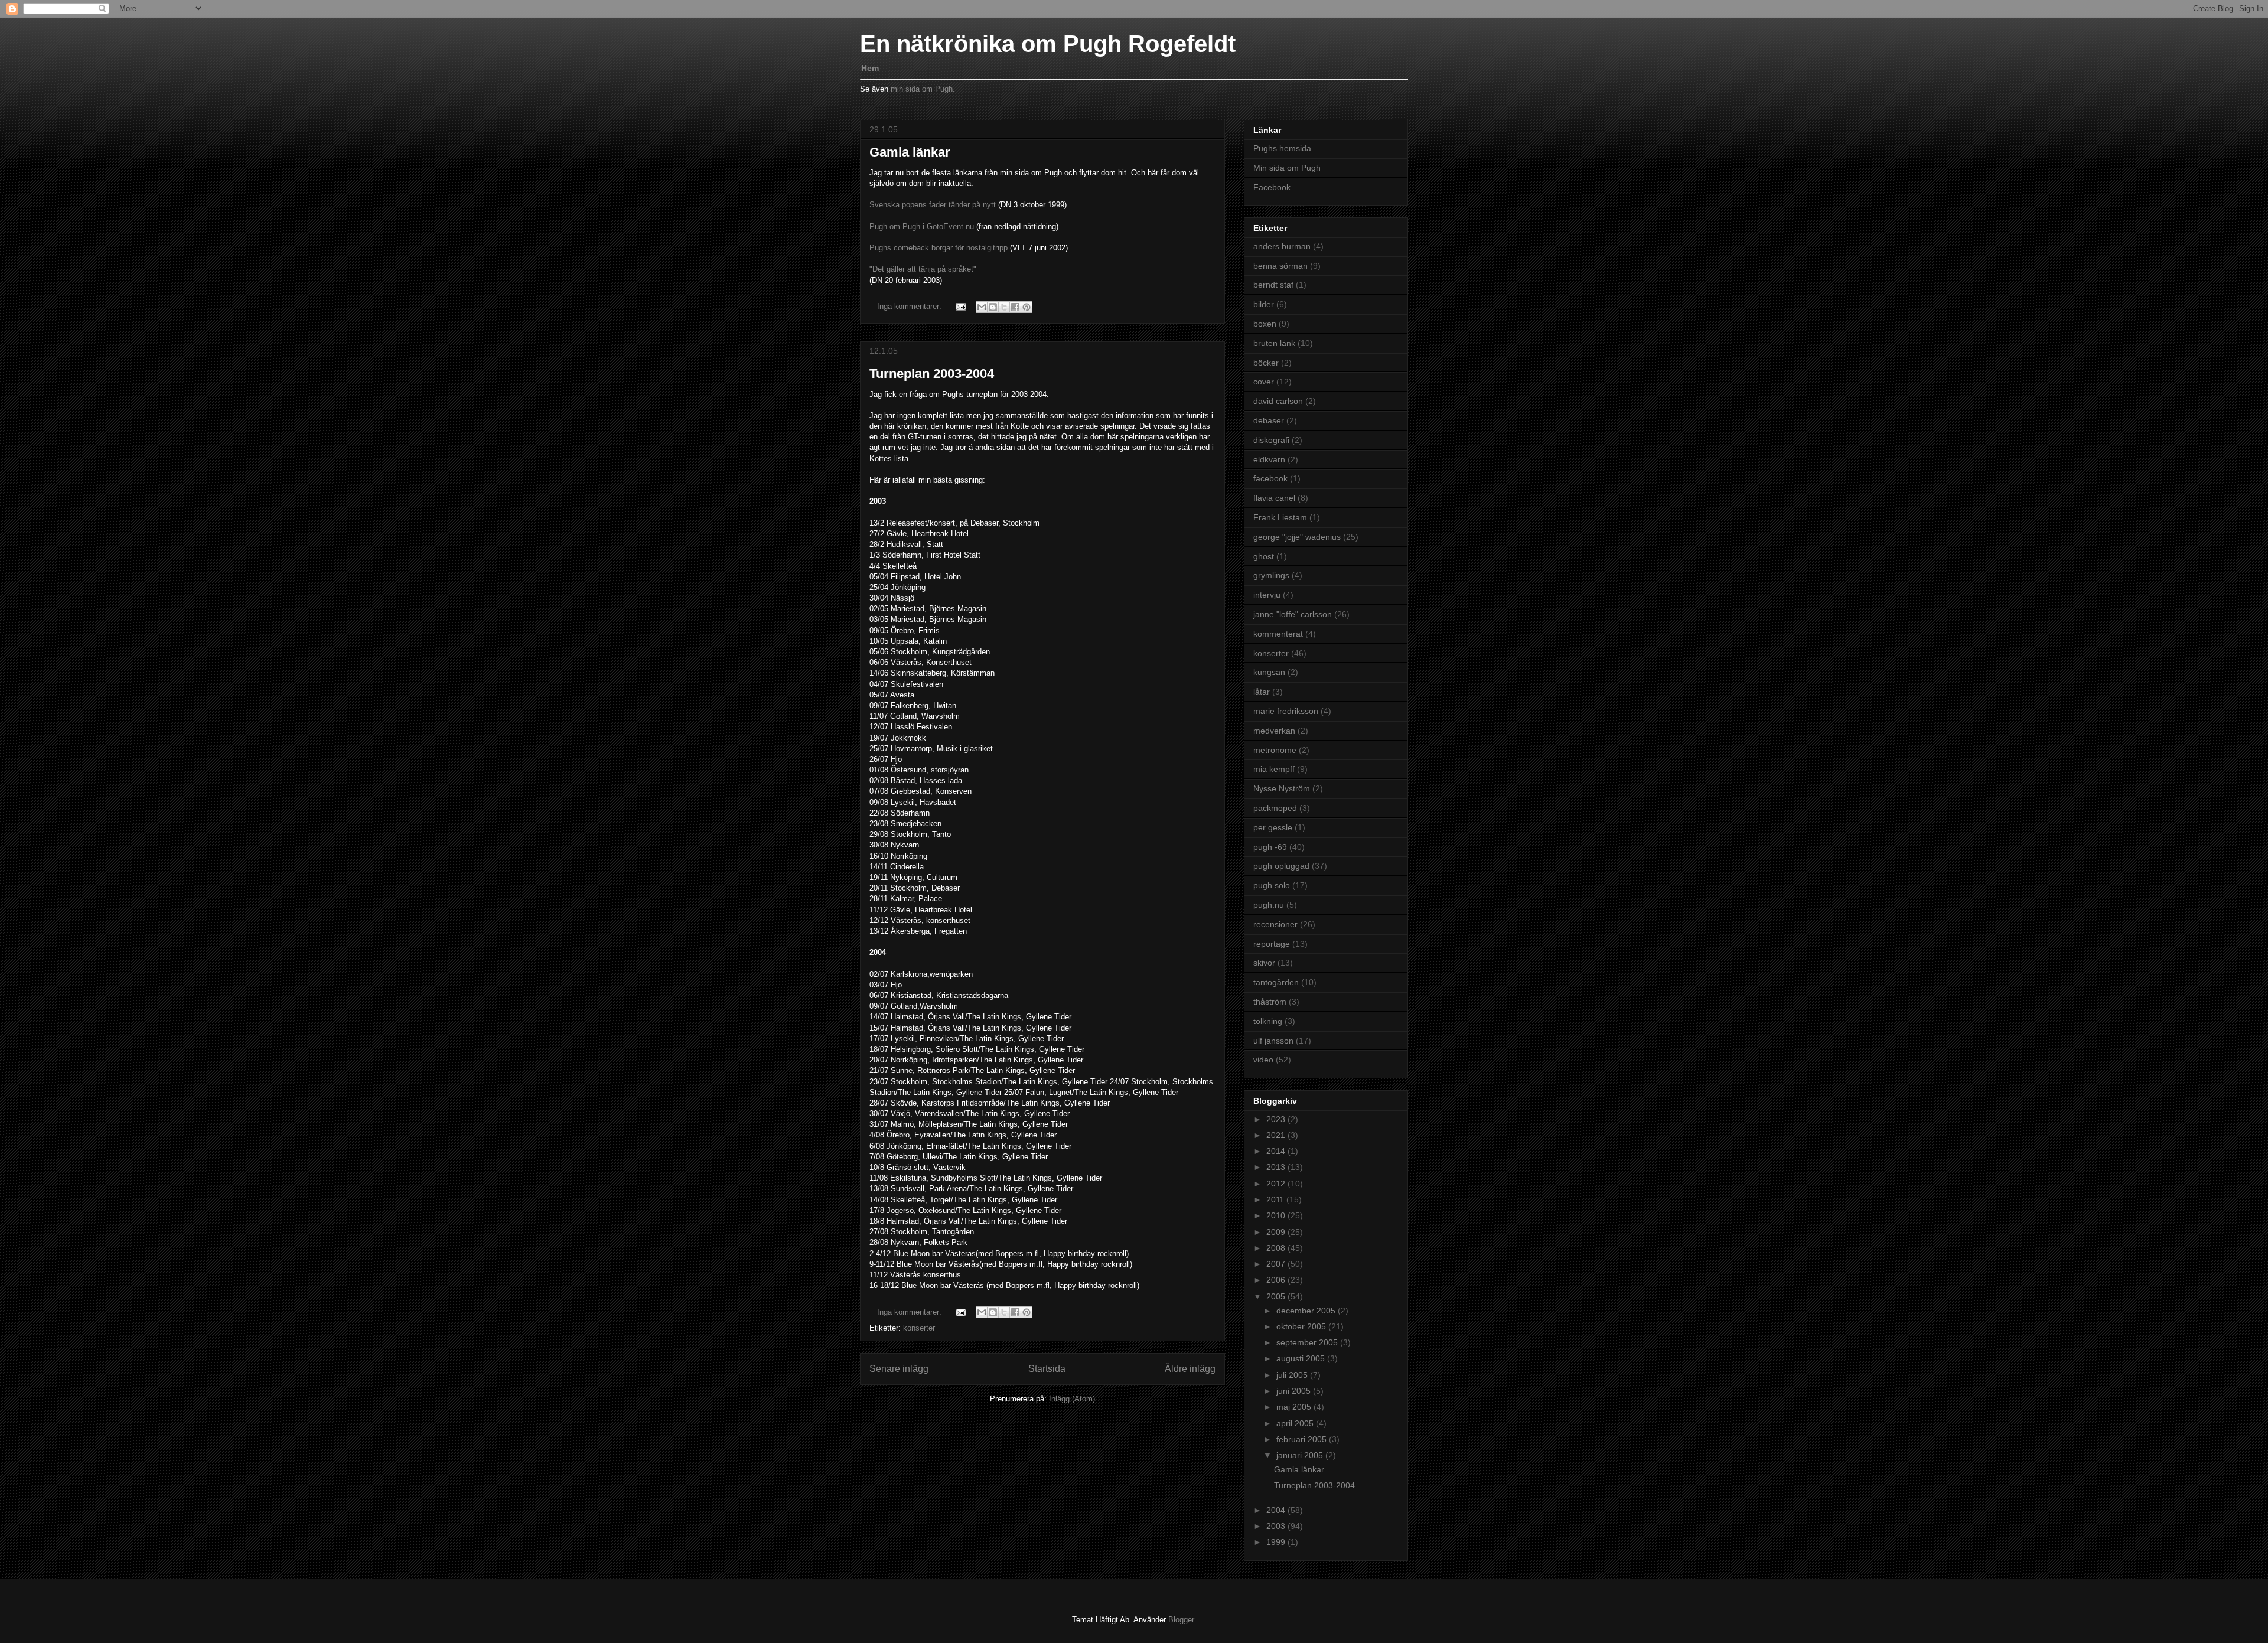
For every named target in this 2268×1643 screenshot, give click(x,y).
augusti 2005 (1302, 1358)
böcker (1266, 363)
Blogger (1181, 1620)
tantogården (1276, 982)
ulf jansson (1273, 1041)
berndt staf (1273, 285)
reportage (1272, 944)
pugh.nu (1269, 905)
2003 (1277, 1526)
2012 (1277, 1184)
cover (1264, 382)
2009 (1277, 1232)
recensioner (1275, 924)
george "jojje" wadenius (1297, 537)
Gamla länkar (910, 152)
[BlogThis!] (993, 307)
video (1263, 1060)
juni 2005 (1295, 1391)
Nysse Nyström (1282, 788)
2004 (1277, 1510)
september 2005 (1308, 1342)
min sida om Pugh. (923, 89)
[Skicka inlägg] (960, 306)
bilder (1264, 304)
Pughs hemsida (1282, 148)
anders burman (1282, 246)
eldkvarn (1269, 459)
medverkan (1274, 731)
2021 (1277, 1135)
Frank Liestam (1280, 517)
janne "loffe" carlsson (1293, 614)
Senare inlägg (899, 1369)
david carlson (1278, 401)
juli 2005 (1293, 1375)
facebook (1270, 478)
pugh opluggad (1281, 866)
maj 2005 (1295, 1407)
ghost (1264, 556)
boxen (1265, 324)
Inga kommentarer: (910, 306)
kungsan (1269, 672)
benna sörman (1280, 266)
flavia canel (1274, 498)
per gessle (1273, 827)
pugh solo (1272, 885)
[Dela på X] (1004, 307)
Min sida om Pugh (1287, 168)
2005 (1277, 1296)
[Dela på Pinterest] (1027, 307)
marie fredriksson (1286, 711)
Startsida (1047, 1369)
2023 (1277, 1119)
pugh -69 (1270, 847)
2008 (1277, 1248)
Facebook (1272, 187)
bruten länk (1274, 343)
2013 (1277, 1167)
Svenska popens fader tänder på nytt (933, 205)
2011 (1276, 1199)
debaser (1269, 420)
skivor (1264, 963)
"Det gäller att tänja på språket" (923, 269)
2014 (1277, 1151)
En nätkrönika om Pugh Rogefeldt (1048, 44)
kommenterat (1278, 634)
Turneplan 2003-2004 (932, 374)
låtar (1262, 692)
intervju (1267, 595)
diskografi (1271, 440)
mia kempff (1274, 769)
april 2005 (1296, 1423)
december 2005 (1307, 1311)
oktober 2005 (1302, 1326)
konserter (919, 1328)
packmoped (1275, 808)
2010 (1277, 1215)
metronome (1275, 750)
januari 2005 (1301, 1455)
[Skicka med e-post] (982, 307)
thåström (1270, 1002)
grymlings (1271, 575)
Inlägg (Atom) (1072, 1399)
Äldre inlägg (1190, 1369)
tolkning (1268, 1021)
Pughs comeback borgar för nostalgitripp (940, 248)
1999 (1277, 1542)
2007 (1277, 1264)
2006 (1277, 1280)
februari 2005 (1303, 1439)
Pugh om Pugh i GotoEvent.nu (923, 226)
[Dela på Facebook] (1015, 307)
